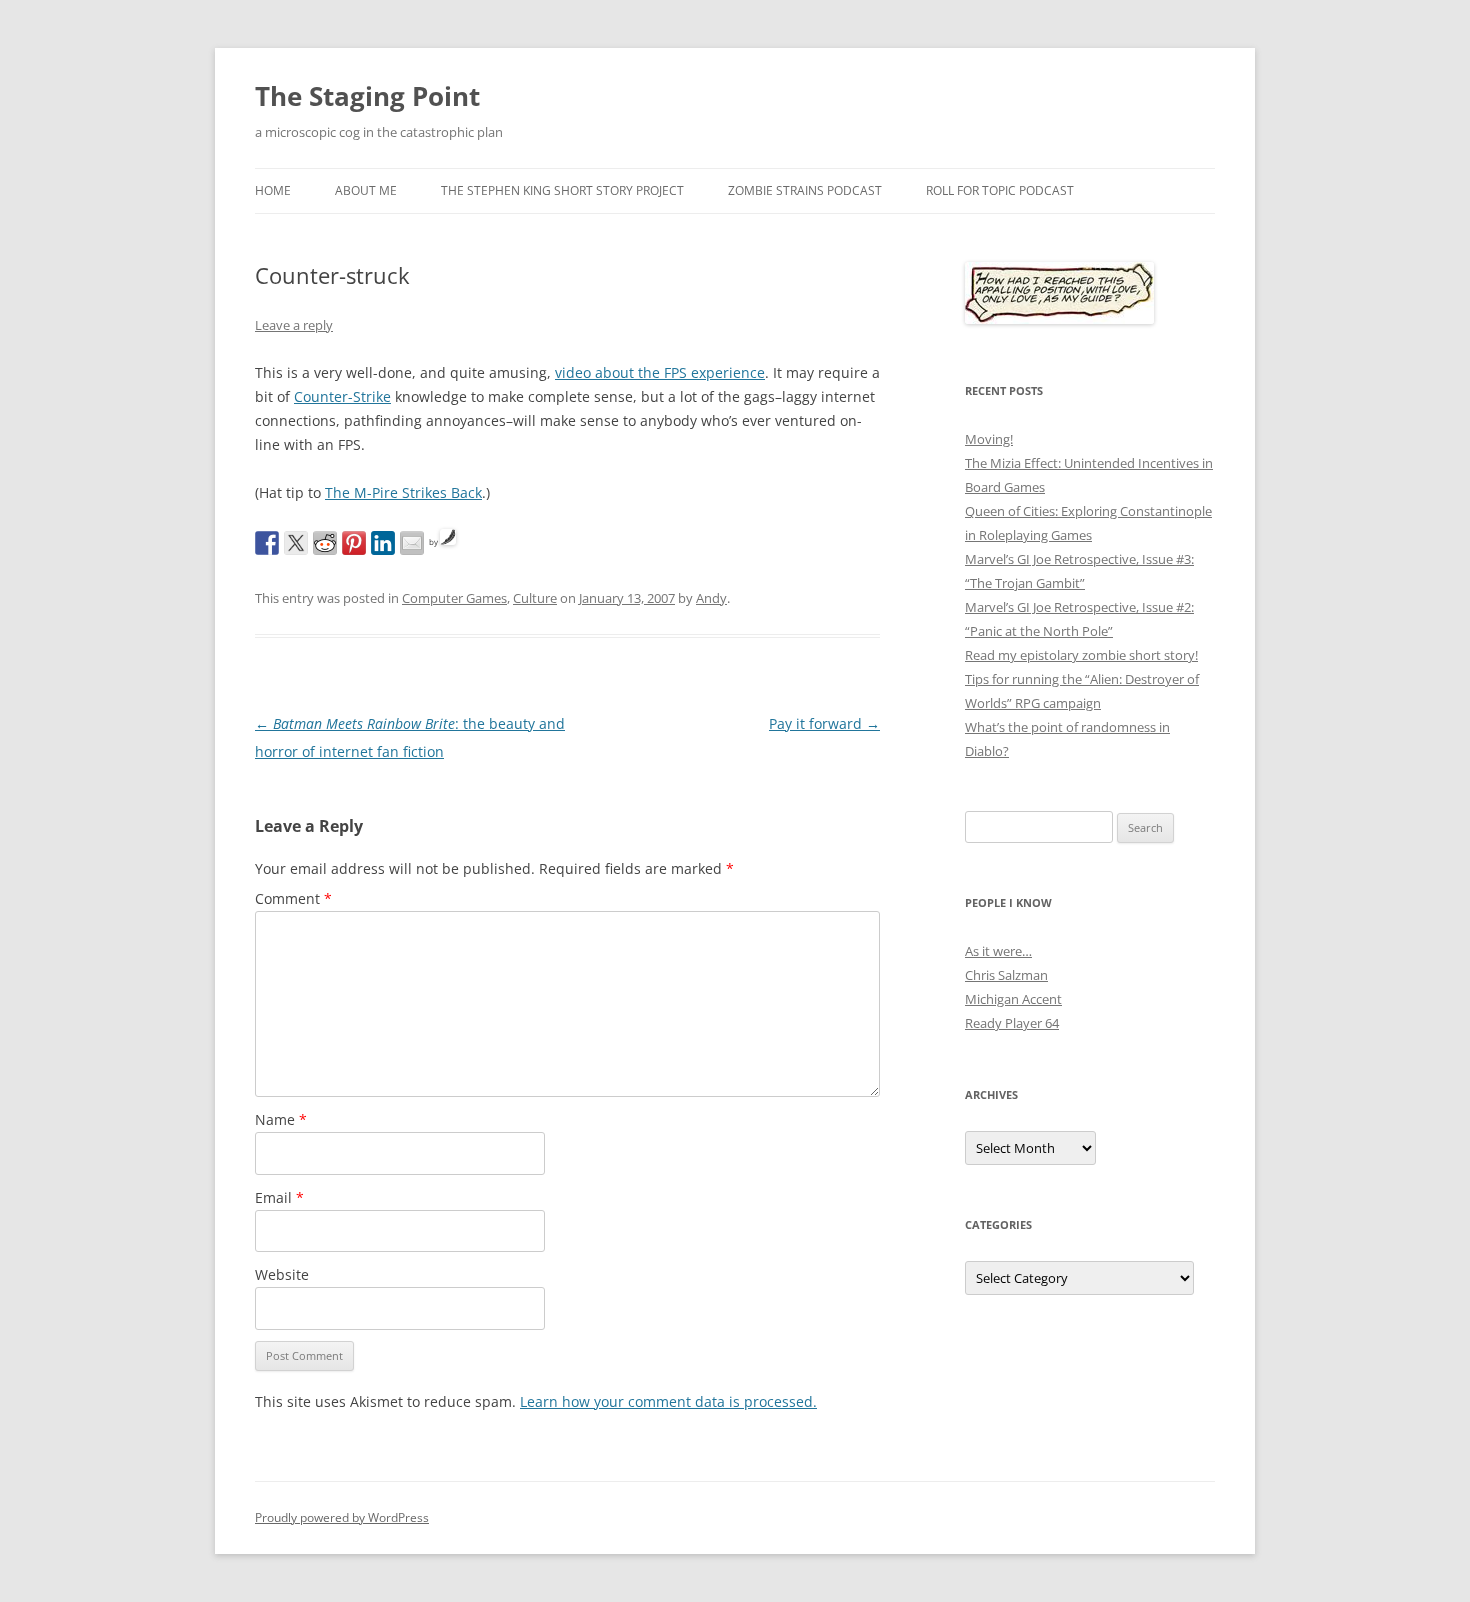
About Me (366, 190)
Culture (535, 598)
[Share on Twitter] (296, 543)
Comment (293, 898)
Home (273, 190)
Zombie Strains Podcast (805, 190)
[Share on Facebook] (267, 543)
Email (279, 1197)
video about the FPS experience (660, 372)
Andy (711, 598)
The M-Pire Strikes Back (403, 492)
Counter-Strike (342, 396)
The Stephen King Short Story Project (562, 190)
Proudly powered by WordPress (342, 1517)
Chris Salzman (1006, 975)
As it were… (998, 951)
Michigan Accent (1013, 999)
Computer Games (454, 598)
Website (282, 1274)
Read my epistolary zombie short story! (1081, 655)
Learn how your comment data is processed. (668, 1401)
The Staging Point (367, 96)
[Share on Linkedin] (383, 543)
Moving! (989, 439)
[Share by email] (412, 543)
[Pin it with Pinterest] (354, 543)
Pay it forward (824, 723)
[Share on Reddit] (325, 543)
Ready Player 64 (1012, 1023)
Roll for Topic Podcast (1000, 190)
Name (281, 1119)
